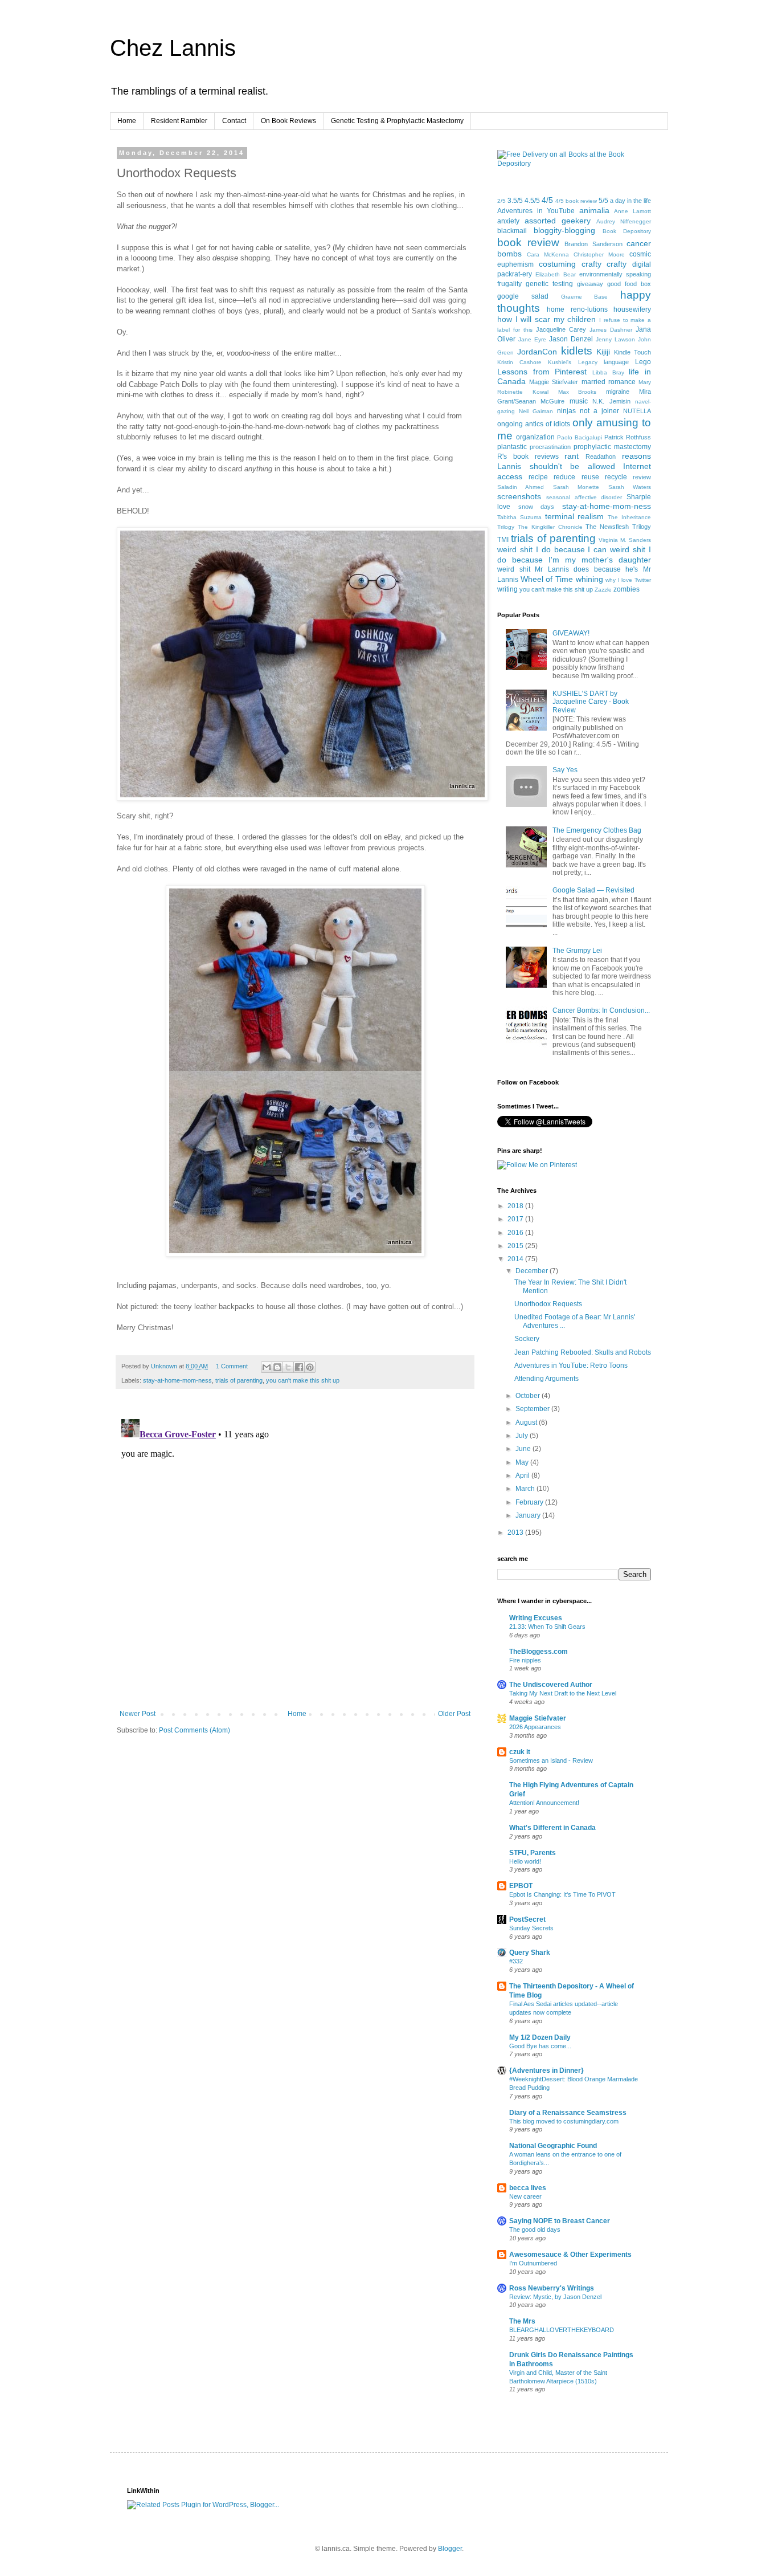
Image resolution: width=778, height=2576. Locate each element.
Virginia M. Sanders (625, 540)
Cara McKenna (548, 254)
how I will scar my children (547, 319)
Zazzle (603, 590)
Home (127, 121)
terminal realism (575, 516)
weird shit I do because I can (552, 549)
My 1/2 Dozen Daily (540, 2037)
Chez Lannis (173, 48)
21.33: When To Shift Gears (547, 1627)
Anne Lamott (632, 211)
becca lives (528, 2188)
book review (528, 242)
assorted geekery (558, 221)
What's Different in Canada (552, 1828)
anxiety (508, 221)
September (533, 1409)
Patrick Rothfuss (628, 437)
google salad (523, 296)
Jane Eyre (532, 339)
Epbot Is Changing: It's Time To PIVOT (562, 1894)
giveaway (590, 284)
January (529, 1515)
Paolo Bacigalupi (580, 437)
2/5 (501, 201)
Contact (234, 121)
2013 (516, 1532)
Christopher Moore (599, 254)
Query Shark (530, 1953)
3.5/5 (515, 201)
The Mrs (522, 2321)
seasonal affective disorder (584, 497)
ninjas (566, 411)
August (527, 1422)
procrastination (550, 447)
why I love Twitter (628, 580)
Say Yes (565, 770)
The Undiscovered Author (551, 1685)
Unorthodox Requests (548, 1304)
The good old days (535, 2229)
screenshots (519, 496)
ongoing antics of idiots (534, 424)
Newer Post (138, 1714)
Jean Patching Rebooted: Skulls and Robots (583, 1352)
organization (535, 437)
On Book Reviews (288, 121)
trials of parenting (239, 1380)
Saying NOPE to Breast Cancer (560, 2221)
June (524, 1449)
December (533, 1271)
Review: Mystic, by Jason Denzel (555, 2297)
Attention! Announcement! (544, 1803)
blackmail (512, 231)
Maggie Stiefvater (554, 382)
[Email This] (267, 1367)
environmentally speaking (615, 274)
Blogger (450, 2549)
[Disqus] (295, 1557)
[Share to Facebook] (299, 1367)
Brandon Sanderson (593, 244)
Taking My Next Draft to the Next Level (563, 1693)
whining (589, 579)
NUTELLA (637, 411)
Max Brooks (578, 392)
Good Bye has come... (540, 2046)
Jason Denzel (571, 339)
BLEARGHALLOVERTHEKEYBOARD (562, 2330)
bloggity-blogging (564, 230)
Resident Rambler (179, 121)
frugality (509, 284)
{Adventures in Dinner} (546, 2070)
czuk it (520, 1752)
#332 (516, 1961)
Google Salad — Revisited (593, 890)
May (523, 1462)
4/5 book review (576, 201)
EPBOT (521, 1886)
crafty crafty (604, 264)
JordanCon (537, 352)
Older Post (454, 1714)
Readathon (601, 456)
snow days (537, 507)
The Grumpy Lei (577, 951)
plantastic (512, 447)
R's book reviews (528, 456)
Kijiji (603, 352)
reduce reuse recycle (590, 477)
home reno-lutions (577, 309)
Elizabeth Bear (556, 274)
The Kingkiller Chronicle (550, 527)
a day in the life (630, 201)
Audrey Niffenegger (624, 221)
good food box (629, 284)
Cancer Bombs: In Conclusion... (601, 1010)
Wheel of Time (547, 579)
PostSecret (527, 1919)
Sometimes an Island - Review (551, 1760)
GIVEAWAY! (571, 633)
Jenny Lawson (615, 339)
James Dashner (611, 330)
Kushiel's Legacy (572, 362)
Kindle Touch (632, 352)
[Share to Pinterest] (310, 1367)
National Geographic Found (553, 2146)
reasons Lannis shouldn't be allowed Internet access (574, 466)
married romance (609, 382)
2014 (516, 1259)
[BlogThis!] (277, 1367)
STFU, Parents (533, 1853)
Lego (643, 362)
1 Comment (232, 1366)
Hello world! (525, 1861)
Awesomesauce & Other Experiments (570, 2255)
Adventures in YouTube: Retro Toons (571, 1366)
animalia (594, 210)
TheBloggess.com (539, 1652)
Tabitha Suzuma (519, 517)
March (526, 1489)
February (530, 1502)
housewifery (632, 309)
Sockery (527, 1339)
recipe (538, 477)
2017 (516, 1219)
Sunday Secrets (531, 1928)
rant (572, 456)
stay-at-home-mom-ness (177, 1380)
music (579, 401)
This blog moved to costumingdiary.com (564, 2121)
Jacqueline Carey (561, 329)
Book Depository (627, 231)
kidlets (577, 351)
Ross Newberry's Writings (552, 2288)
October (529, 1396)
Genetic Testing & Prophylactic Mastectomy (397, 121)
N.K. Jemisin (611, 401)
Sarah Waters (630, 487)
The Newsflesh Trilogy (618, 527)
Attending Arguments (546, 1379)
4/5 (547, 200)
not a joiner (599, 411)
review (642, 477)
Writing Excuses (536, 1618)
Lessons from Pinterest (542, 372)
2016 (516, 1233)
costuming (557, 264)
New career (525, 2196)
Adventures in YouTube (536, 211)
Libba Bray (608, 372)
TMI (503, 540)
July (523, 1436)
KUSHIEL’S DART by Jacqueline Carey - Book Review (591, 702)
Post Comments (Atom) (195, 1730)
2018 (516, 1206)
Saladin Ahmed (521, 487)
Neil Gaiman (536, 411)
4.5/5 (532, 201)
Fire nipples (525, 1660)
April (523, 1476)
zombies (627, 589)
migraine (618, 392)
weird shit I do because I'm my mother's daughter (574, 555)
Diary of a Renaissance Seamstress (568, 2113)
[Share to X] (288, 1367)
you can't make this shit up (303, 1380)
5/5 (603, 201)
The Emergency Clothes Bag (597, 830)
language (616, 362)
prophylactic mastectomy (612, 447)
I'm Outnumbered (533, 2263)
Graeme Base (585, 297)
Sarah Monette (576, 487)
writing (507, 589)
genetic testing (549, 284)
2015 (516, 1246)
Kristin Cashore (519, 362)
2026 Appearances (535, 1727)
